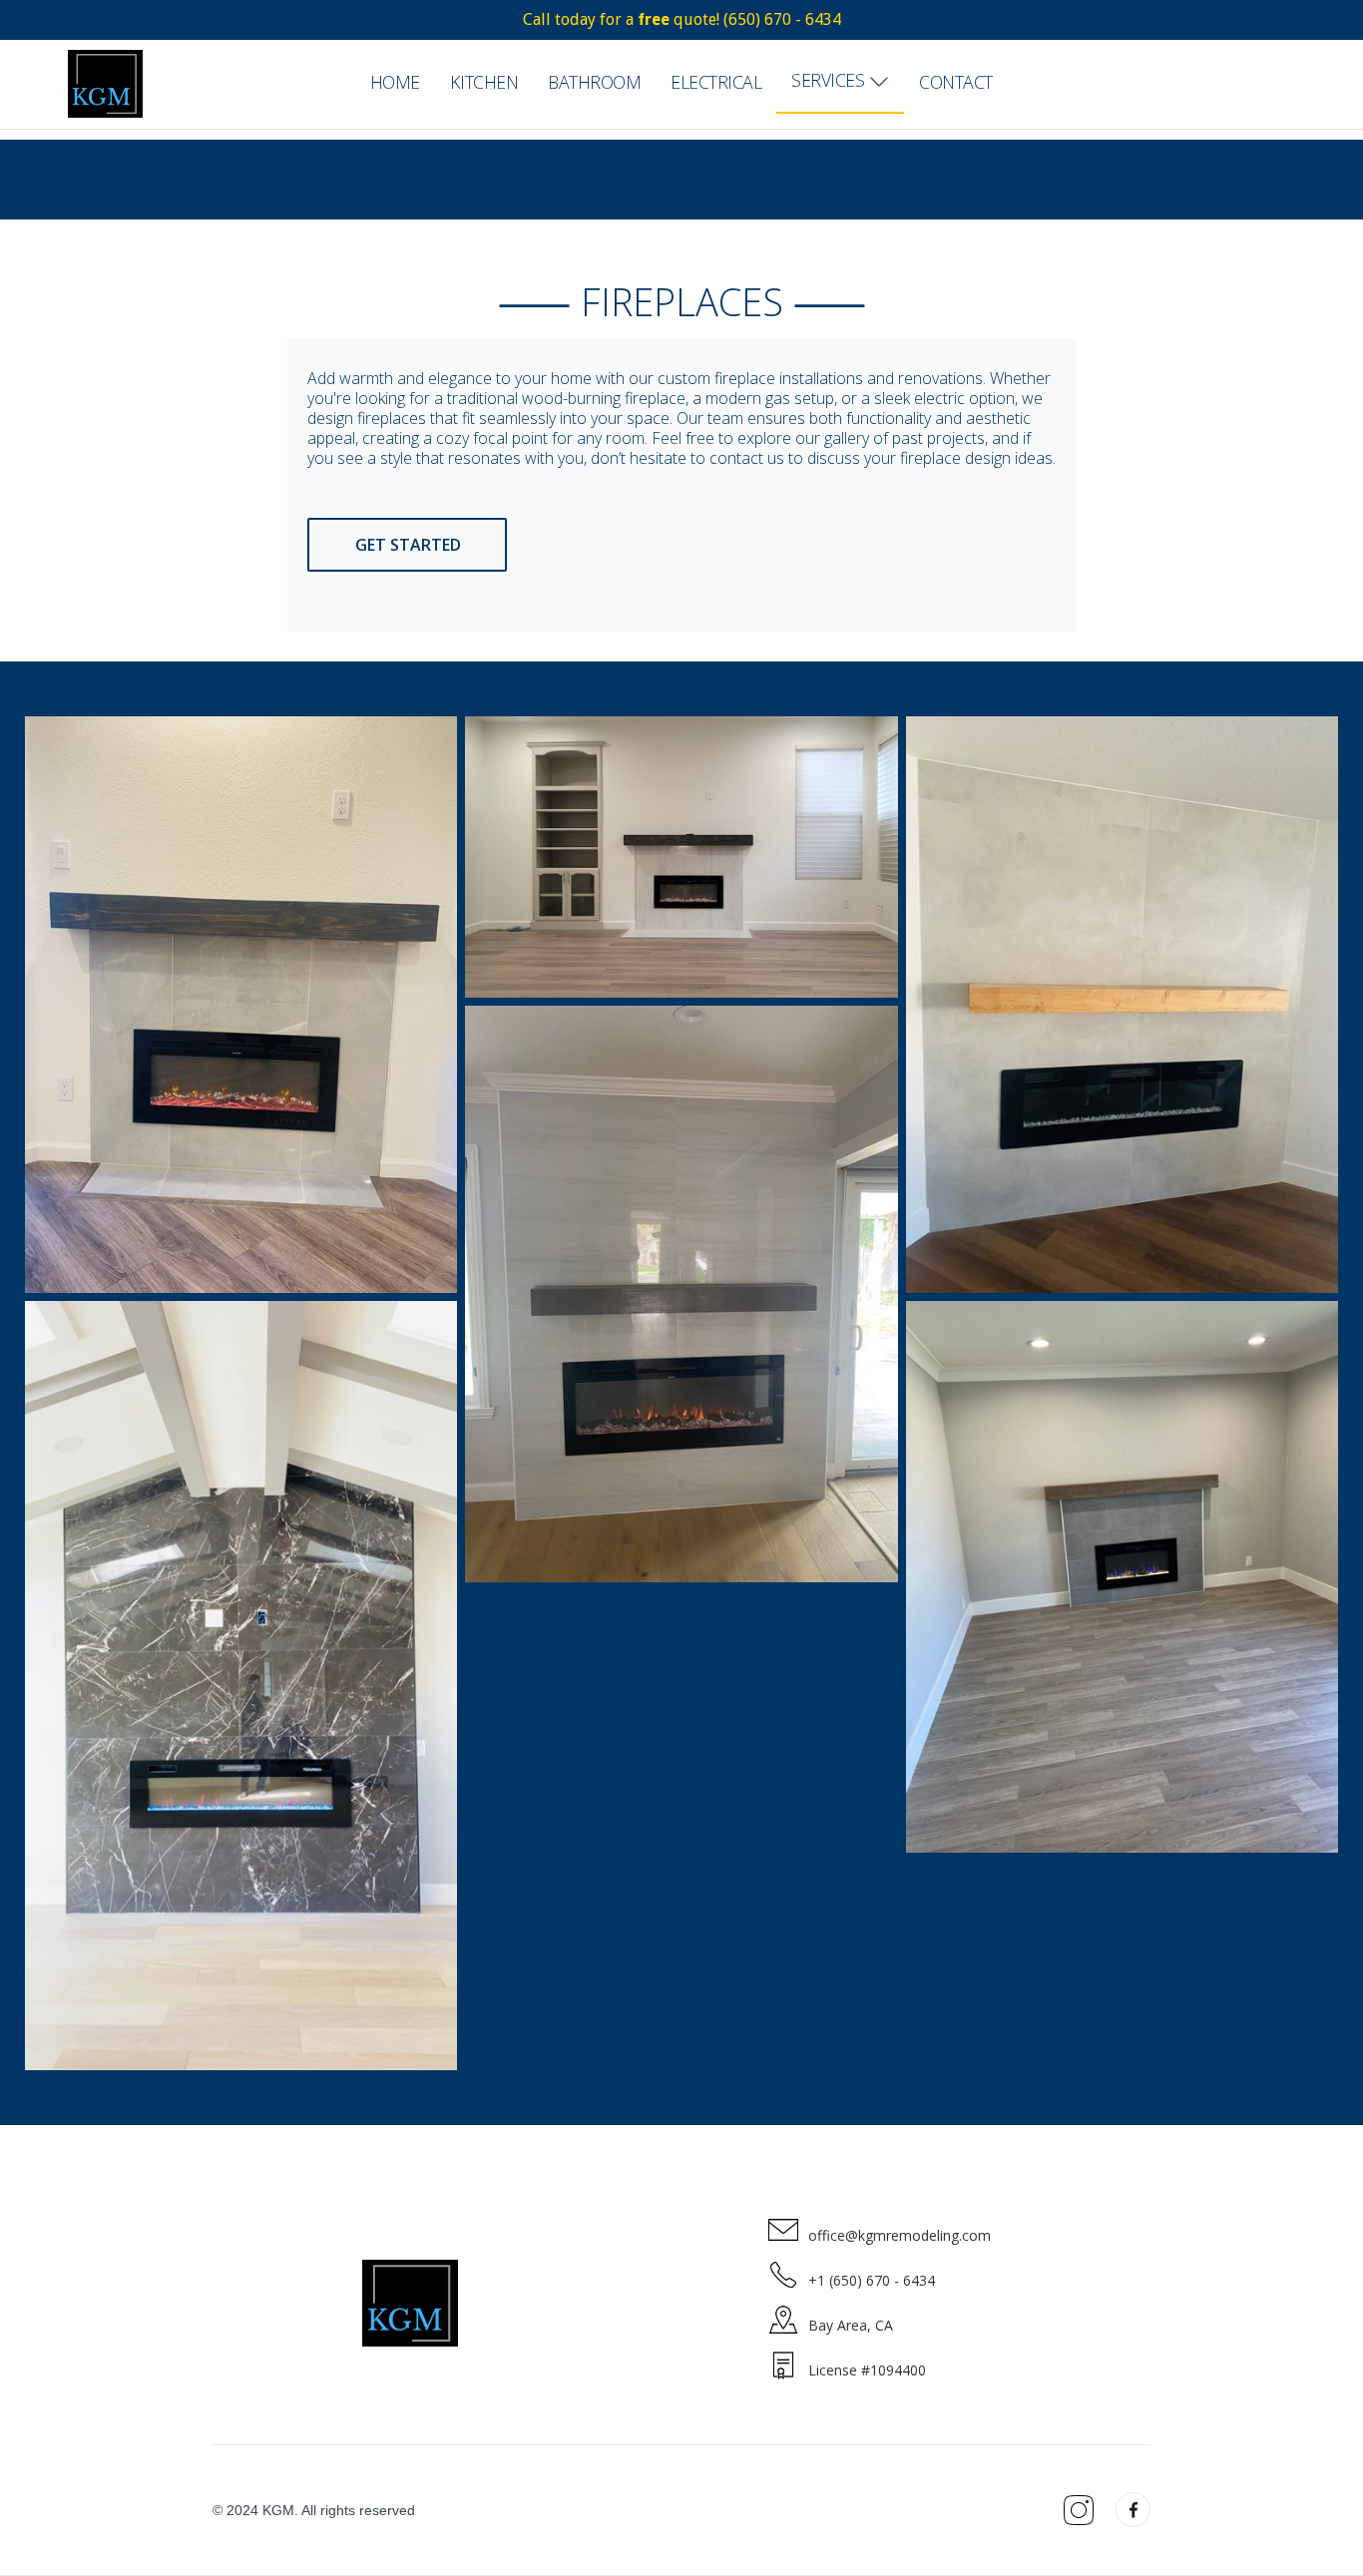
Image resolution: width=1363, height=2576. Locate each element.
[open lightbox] (241, 1005)
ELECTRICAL (716, 82)
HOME (395, 82)
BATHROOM (594, 82)
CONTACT (956, 82)
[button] (840, 82)
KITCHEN (484, 82)
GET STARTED (408, 545)
